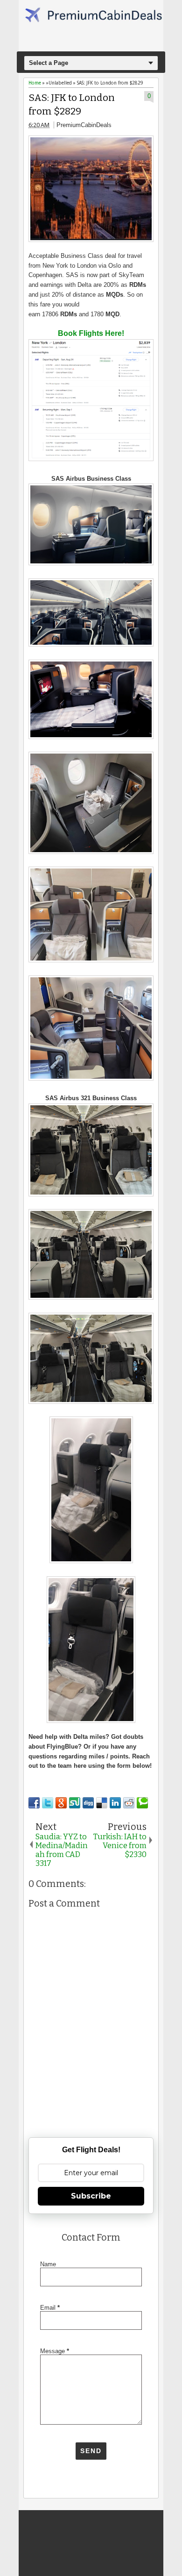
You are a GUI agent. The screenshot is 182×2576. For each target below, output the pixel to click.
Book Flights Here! (91, 333)
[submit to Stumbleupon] (75, 1803)
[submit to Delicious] (102, 1803)
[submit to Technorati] (142, 1803)
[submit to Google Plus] (61, 1803)
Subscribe (91, 2196)
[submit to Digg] (88, 1803)
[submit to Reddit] (129, 1803)
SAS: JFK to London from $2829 (72, 105)
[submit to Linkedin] (115, 1803)
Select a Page (49, 63)
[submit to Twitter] (48, 1803)
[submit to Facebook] (34, 1803)
